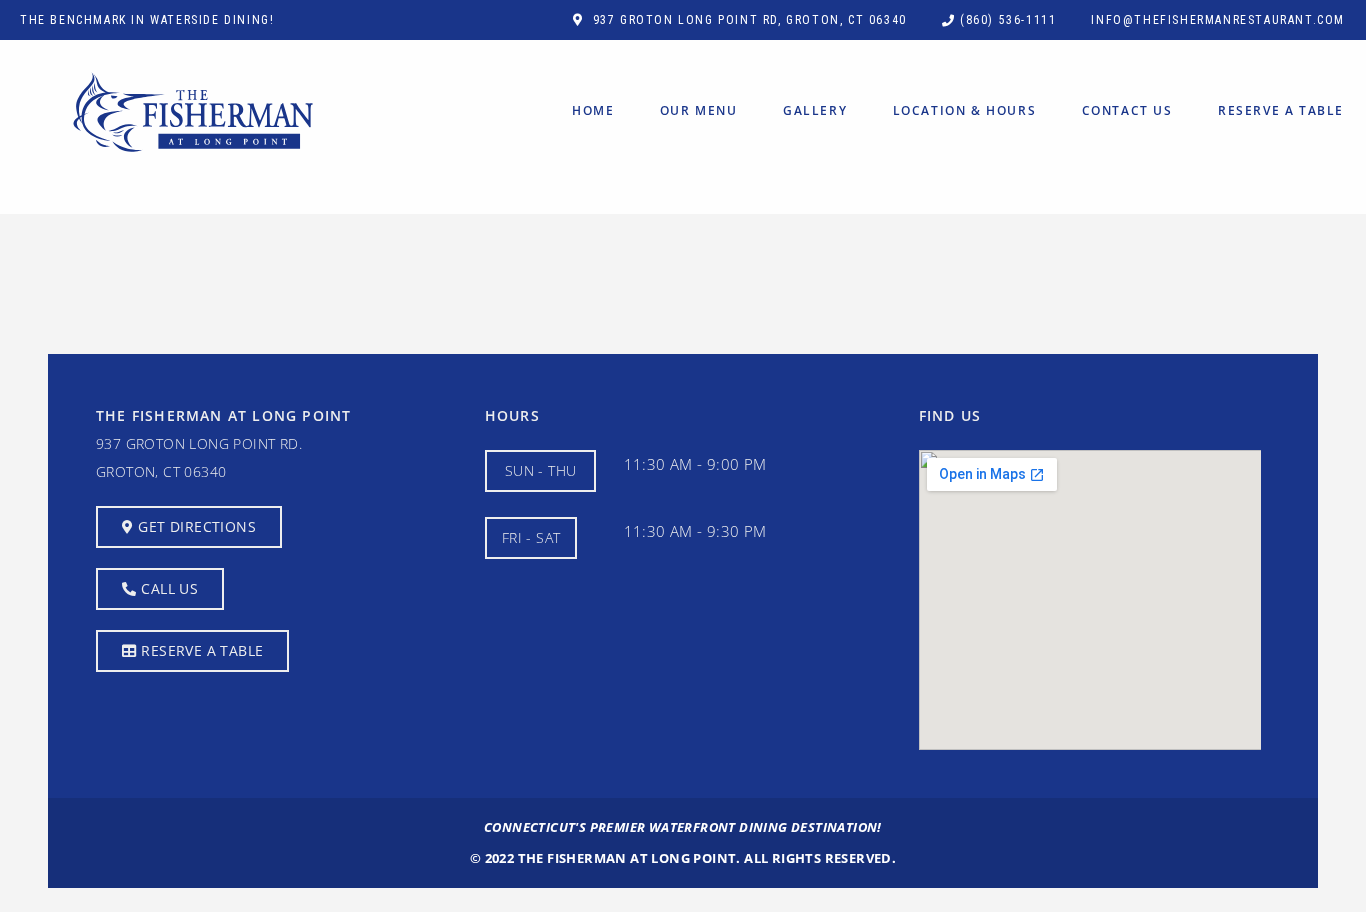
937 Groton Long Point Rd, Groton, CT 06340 (750, 20)
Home (593, 110)
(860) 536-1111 (1008, 20)
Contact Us (1127, 110)
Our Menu (699, 110)
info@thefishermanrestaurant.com (1218, 20)
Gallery (815, 110)
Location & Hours (965, 110)
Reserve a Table (1281, 110)
